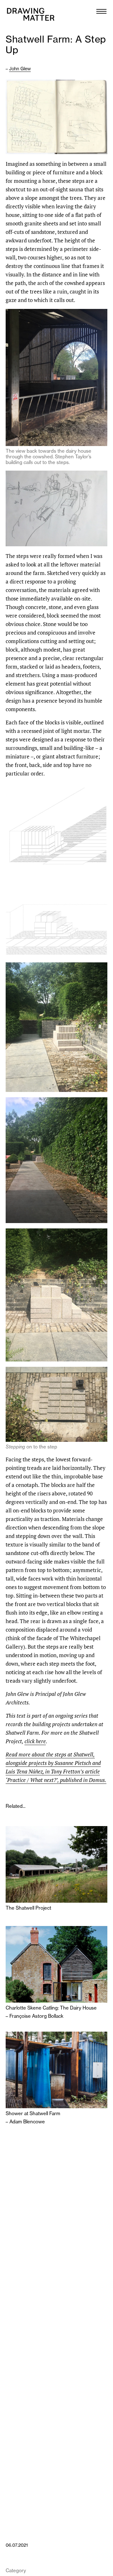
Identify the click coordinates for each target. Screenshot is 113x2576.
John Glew (20, 69)
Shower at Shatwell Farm (33, 2114)
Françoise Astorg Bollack (36, 2016)
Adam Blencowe (27, 2122)
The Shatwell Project (28, 1908)
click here (35, 1741)
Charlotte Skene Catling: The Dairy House (51, 2008)
